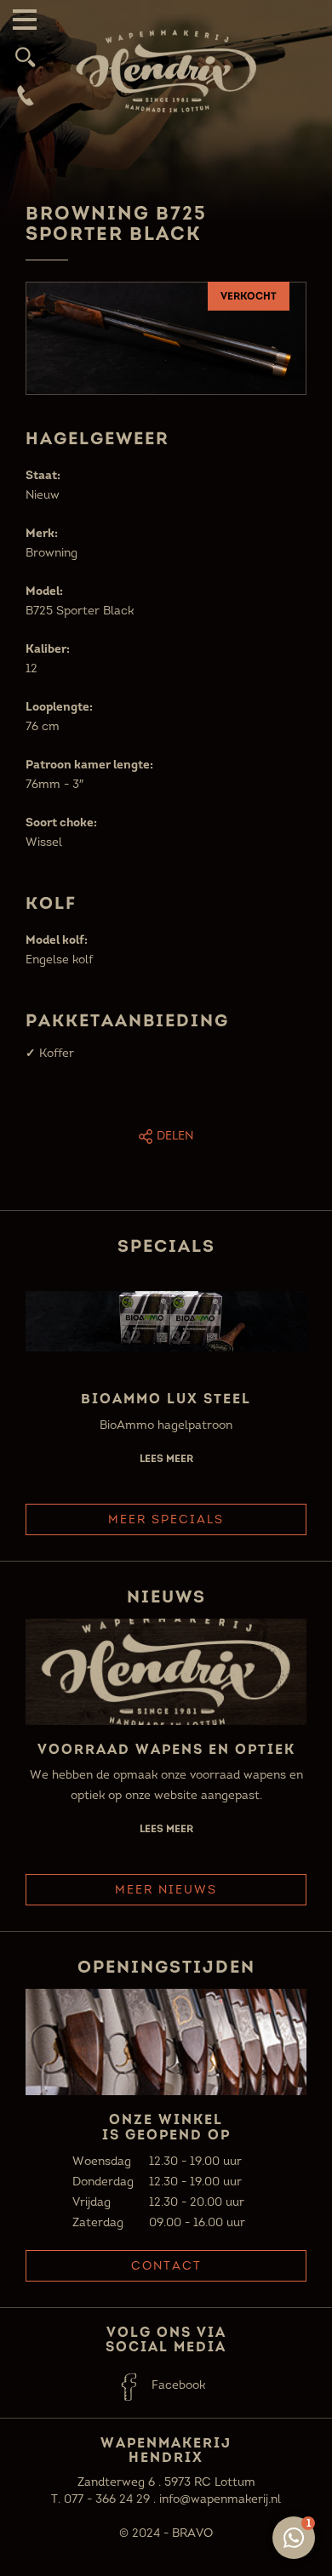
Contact (166, 2266)
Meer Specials (166, 1519)
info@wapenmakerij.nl (220, 2499)
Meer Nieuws (166, 1890)
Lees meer (166, 1458)
